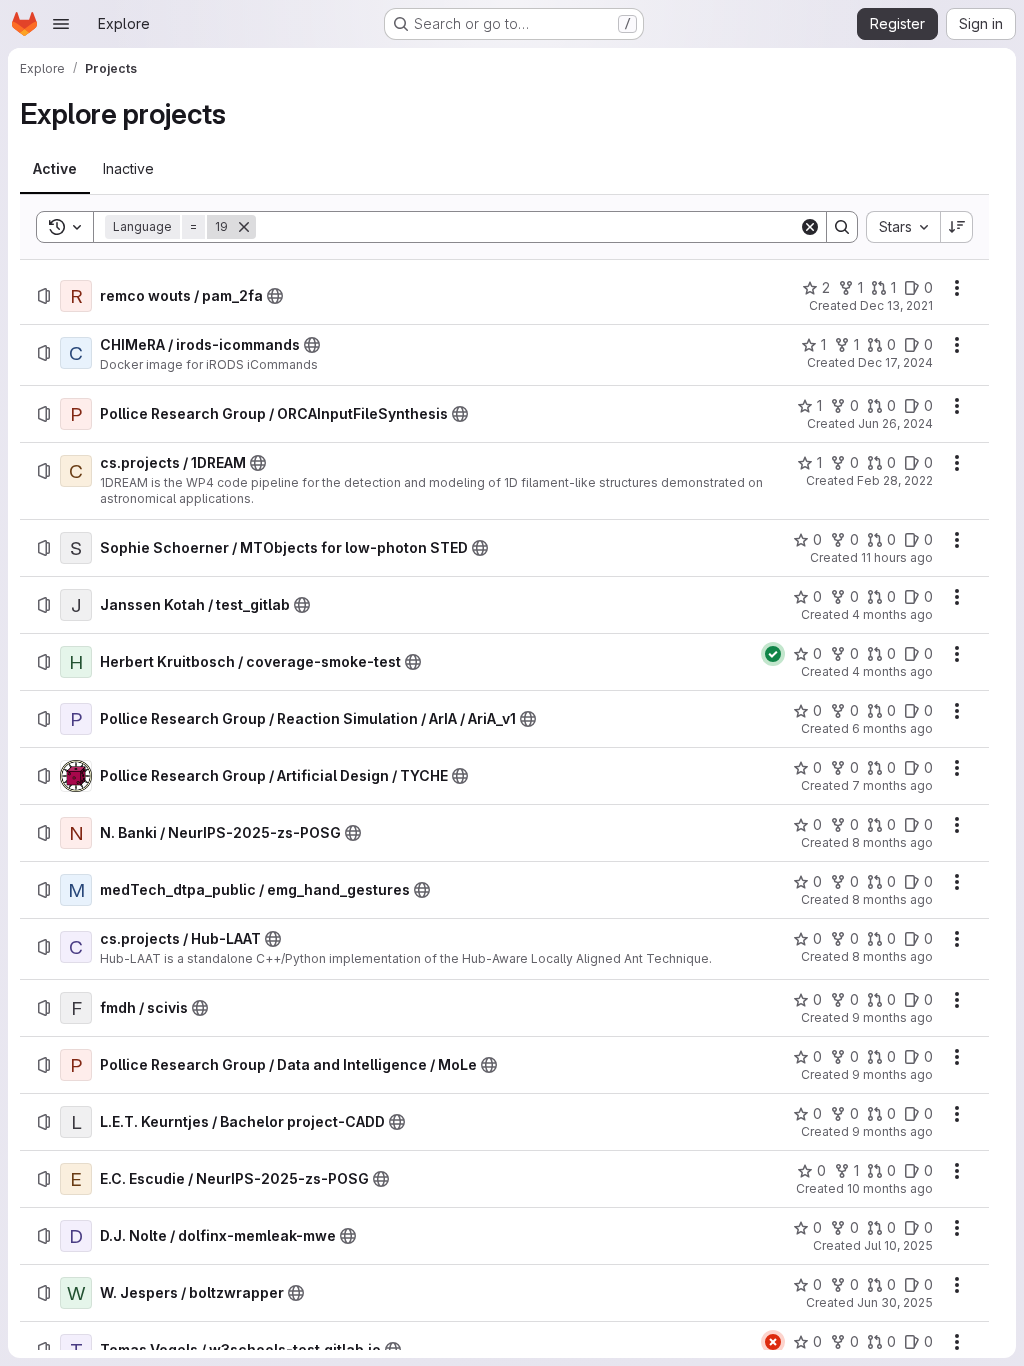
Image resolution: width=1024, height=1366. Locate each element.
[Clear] (810, 227)
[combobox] (903, 227)
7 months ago (892, 785)
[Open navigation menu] (61, 24)
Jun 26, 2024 (895, 423)
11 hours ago (897, 557)
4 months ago (892, 614)
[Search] (842, 227)
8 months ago (892, 842)
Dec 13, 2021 (896, 305)
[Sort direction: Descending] (957, 227)
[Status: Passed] (773, 654)
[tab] (55, 169)
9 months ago (892, 1017)
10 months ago (890, 1188)
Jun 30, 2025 (895, 1302)
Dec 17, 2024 (895, 362)
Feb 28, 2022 (895, 480)
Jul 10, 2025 (898, 1245)
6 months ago (892, 728)
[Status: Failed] (773, 1342)
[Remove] (244, 227)
